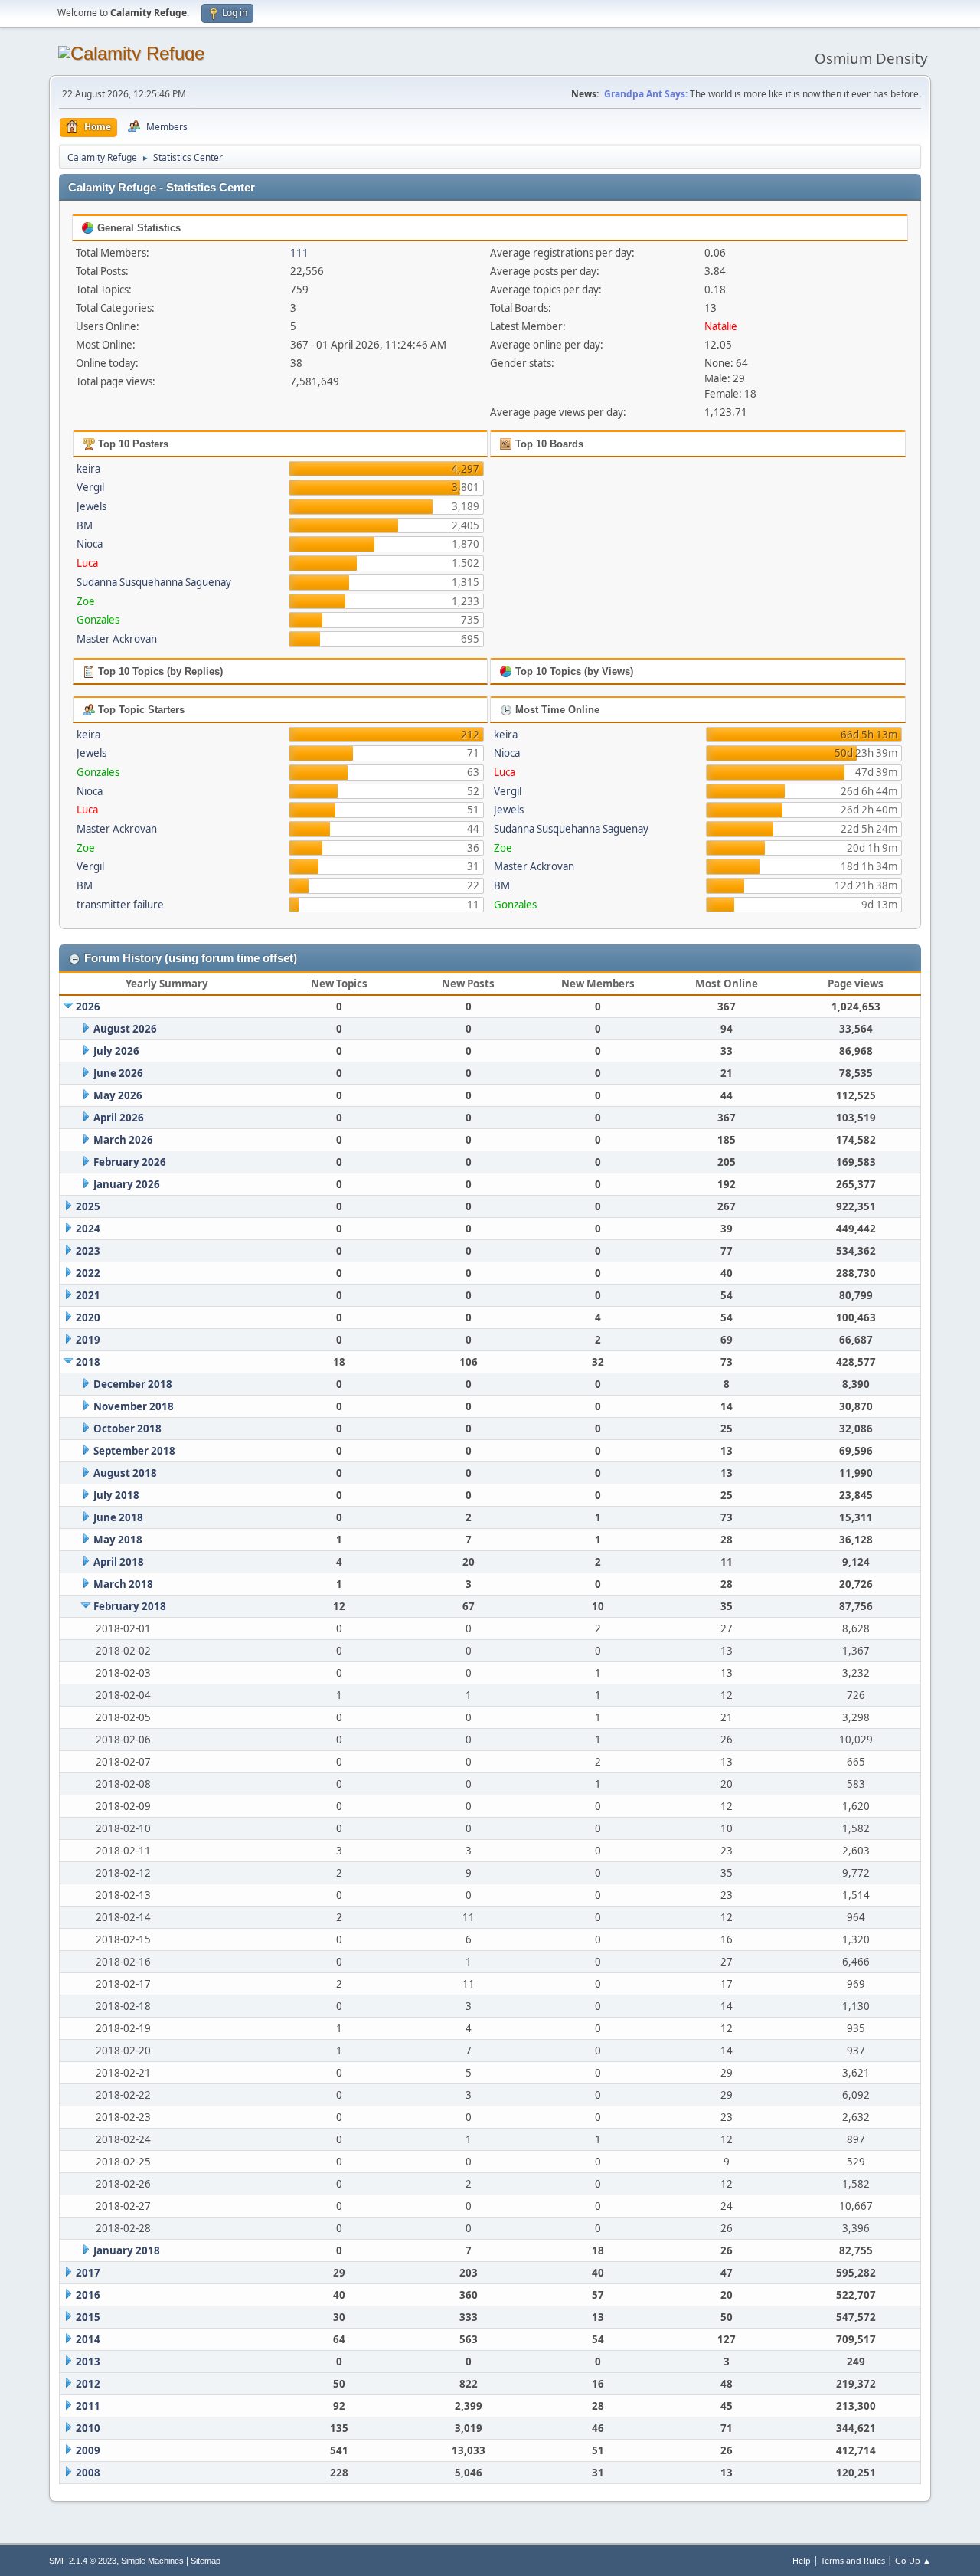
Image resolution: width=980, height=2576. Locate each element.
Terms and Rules (853, 2560)
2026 (88, 1007)
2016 (88, 2295)
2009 (88, 2450)
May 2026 (118, 1095)
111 (299, 253)
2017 (88, 2273)
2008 (88, 2473)
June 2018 (118, 1517)
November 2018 (134, 1406)
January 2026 (127, 1184)
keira (88, 469)
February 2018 (130, 1606)
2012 (88, 2384)
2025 (88, 1206)
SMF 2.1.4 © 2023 (83, 2561)
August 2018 (125, 1473)
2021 (88, 1295)
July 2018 (116, 1495)
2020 (88, 1317)
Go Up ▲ (913, 2560)
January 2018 (127, 2250)
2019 (88, 1340)
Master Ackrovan (117, 639)
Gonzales (98, 620)
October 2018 (127, 1429)
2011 (88, 2406)
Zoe (86, 601)
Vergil (90, 487)
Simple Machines (152, 2561)
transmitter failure (120, 905)
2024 (88, 1229)
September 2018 (134, 1451)
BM (85, 525)
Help (802, 2560)
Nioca (90, 544)
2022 (88, 1273)
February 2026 (130, 1162)
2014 (88, 2339)
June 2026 (118, 1073)
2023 (88, 1251)
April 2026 (119, 1118)
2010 (88, 2428)
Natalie (721, 326)
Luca (87, 563)
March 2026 (123, 1140)
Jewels (91, 506)
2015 (88, 2317)
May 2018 (118, 1540)
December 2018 (133, 1384)
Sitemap (206, 2561)
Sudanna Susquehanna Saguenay (154, 582)
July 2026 (116, 1051)
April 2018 (119, 1562)
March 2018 (123, 1584)
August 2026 (125, 1029)
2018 (88, 1362)
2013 (88, 2362)
